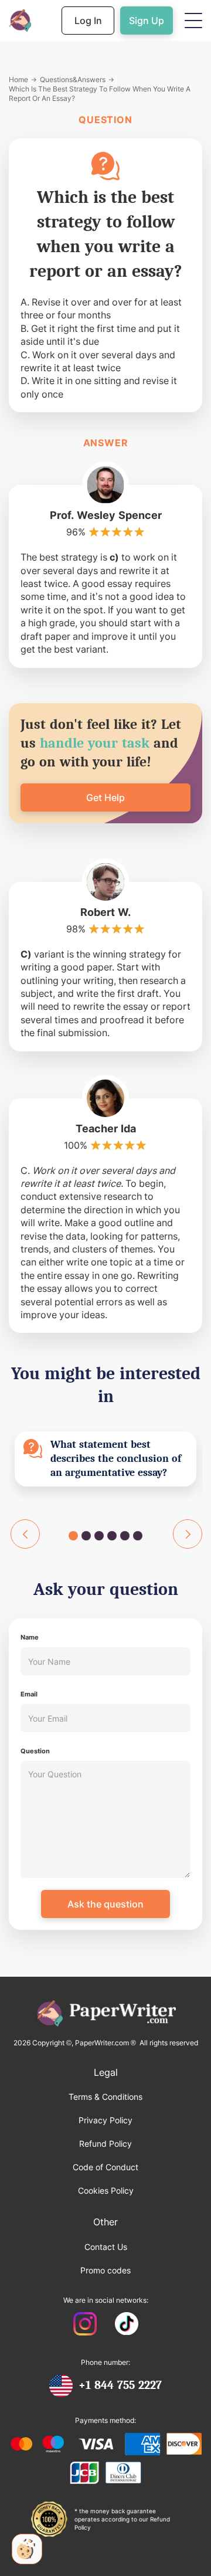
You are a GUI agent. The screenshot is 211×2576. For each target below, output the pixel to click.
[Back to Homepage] (20, 21)
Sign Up (147, 21)
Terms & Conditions (105, 2097)
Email (29, 1694)
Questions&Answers (73, 79)
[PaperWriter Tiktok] (127, 2325)
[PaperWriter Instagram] (85, 2325)
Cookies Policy (106, 2190)
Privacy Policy (105, 2120)
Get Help (105, 797)
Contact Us (106, 2247)
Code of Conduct (105, 2167)
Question (35, 1751)
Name (30, 1637)
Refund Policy (105, 2144)
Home (18, 79)
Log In (88, 21)
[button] (193, 21)
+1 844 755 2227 (120, 2385)
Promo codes (105, 2270)
